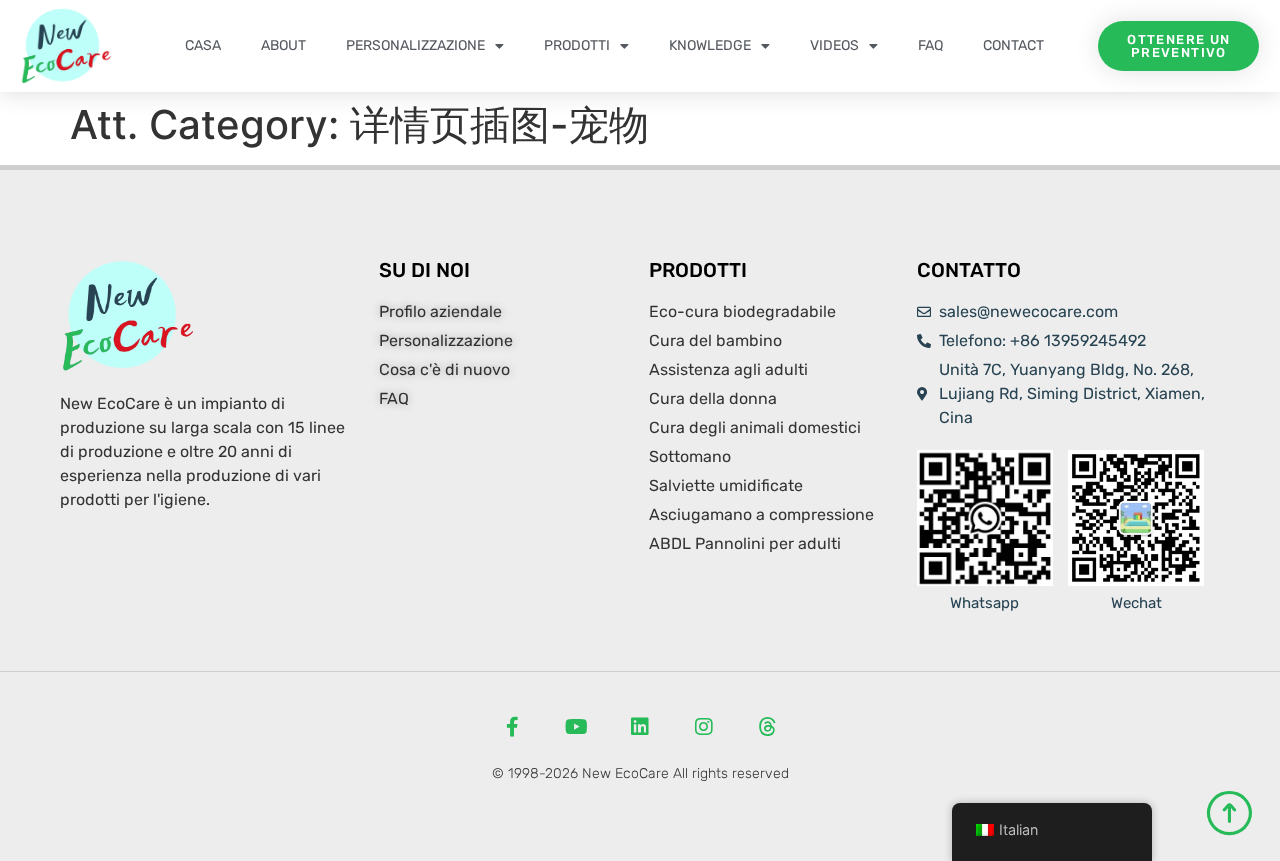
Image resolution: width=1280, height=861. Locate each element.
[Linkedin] (640, 727)
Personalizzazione (415, 45)
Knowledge (710, 45)
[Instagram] (704, 727)
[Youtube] (576, 727)
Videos (834, 45)
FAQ (930, 45)
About (283, 45)
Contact (1013, 45)
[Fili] (768, 727)
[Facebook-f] (512, 727)
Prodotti (577, 45)
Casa (203, 45)
